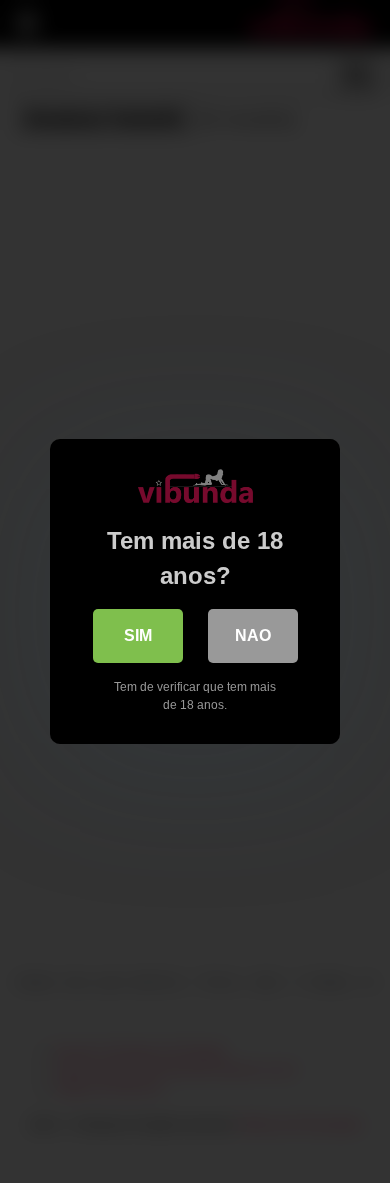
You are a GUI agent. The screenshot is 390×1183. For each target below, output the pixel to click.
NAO (253, 635)
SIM (138, 635)
